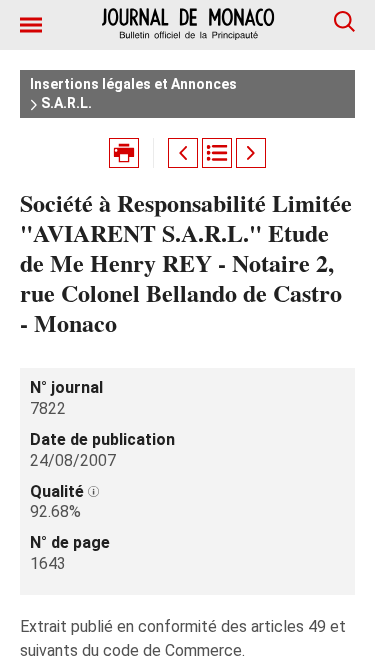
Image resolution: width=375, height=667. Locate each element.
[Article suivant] (251, 153)
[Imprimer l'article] (124, 153)
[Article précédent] (183, 153)
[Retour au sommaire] (217, 153)
